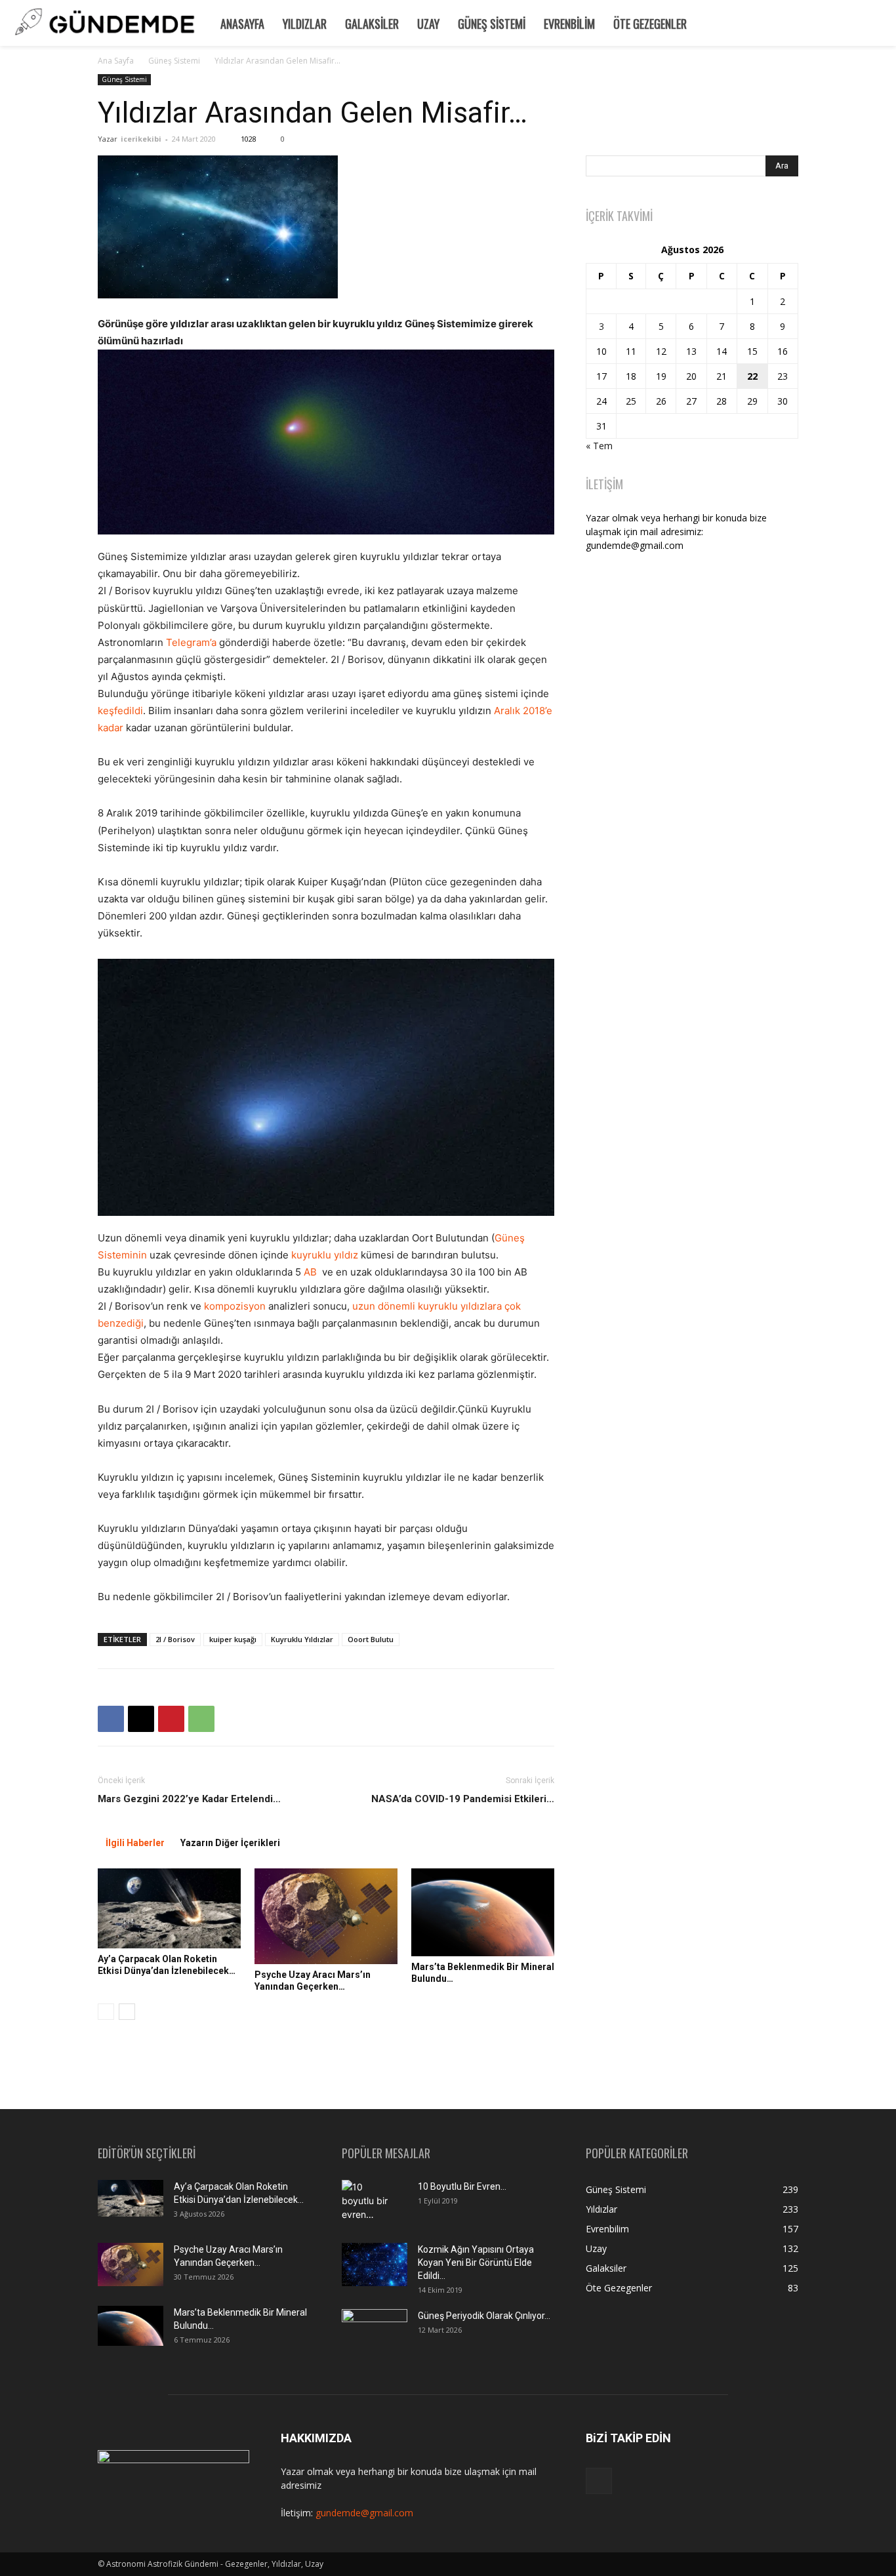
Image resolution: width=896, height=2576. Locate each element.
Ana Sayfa (116, 61)
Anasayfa (242, 24)
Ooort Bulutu (371, 1639)
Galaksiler (372, 24)
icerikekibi (141, 139)
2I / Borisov (175, 1639)
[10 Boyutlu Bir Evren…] (369, 2203)
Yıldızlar (305, 24)
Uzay (428, 24)
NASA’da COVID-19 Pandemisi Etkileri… (463, 1799)
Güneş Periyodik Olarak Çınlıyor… (484, 2316)
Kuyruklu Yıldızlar (302, 1639)
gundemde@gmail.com (364, 2513)
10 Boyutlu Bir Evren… (462, 2186)
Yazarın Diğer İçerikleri (230, 1843)
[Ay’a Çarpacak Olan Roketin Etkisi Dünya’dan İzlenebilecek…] (169, 1908)
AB (310, 1272)
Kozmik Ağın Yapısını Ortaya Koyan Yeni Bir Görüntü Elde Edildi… (476, 2263)
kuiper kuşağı (233, 1639)
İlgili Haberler (135, 1843)
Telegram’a (191, 642)
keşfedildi (120, 711)
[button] (880, 22)
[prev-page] (106, 2012)
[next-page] (127, 2012)
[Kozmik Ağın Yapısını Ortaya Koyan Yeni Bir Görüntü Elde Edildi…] (375, 2265)
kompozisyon (235, 1306)
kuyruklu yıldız (325, 1255)
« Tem (599, 446)
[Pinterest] (171, 1719)
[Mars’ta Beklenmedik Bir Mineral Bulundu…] (483, 1912)
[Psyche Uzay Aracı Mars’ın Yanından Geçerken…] (326, 1916)
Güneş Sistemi (492, 24)
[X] (141, 1719)
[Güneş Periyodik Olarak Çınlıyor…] (375, 2331)
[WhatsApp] (201, 1719)
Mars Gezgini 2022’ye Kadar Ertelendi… (189, 1799)
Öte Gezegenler (650, 24)
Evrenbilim (569, 24)
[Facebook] (111, 1719)
